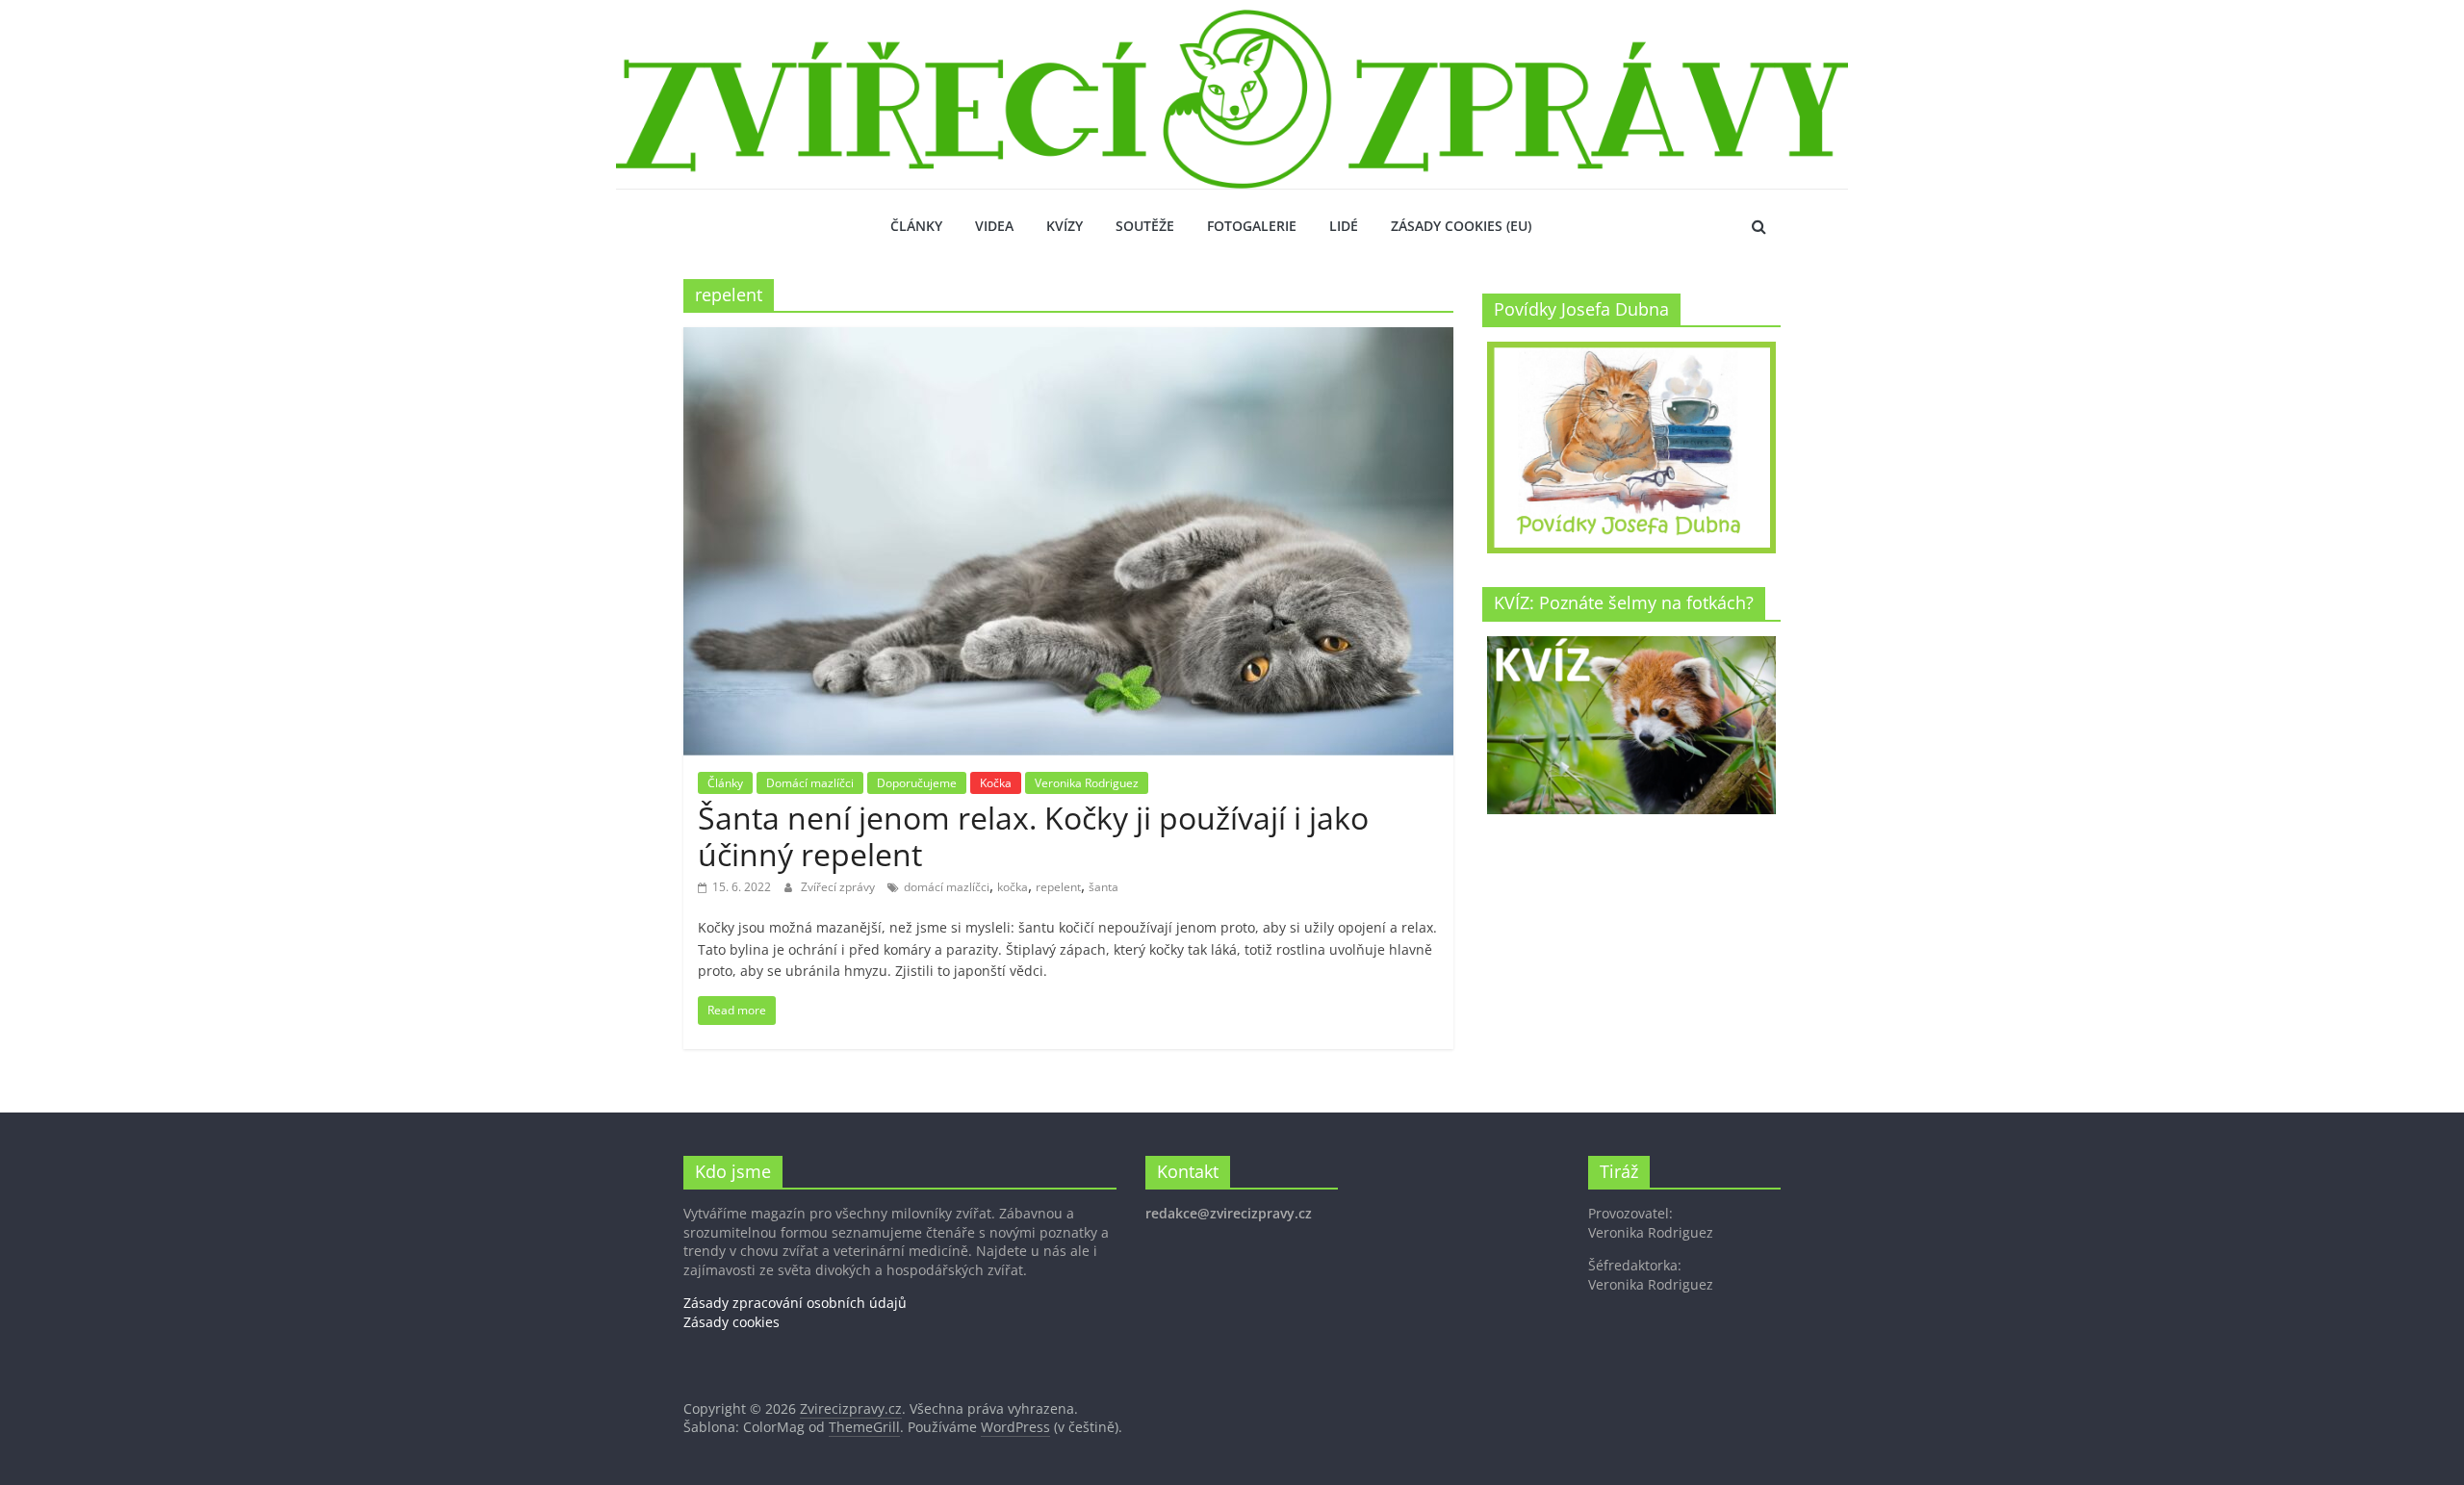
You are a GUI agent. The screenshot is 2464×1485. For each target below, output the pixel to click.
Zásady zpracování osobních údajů (795, 1303)
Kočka (996, 783)
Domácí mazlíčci (810, 783)
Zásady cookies (731, 1322)
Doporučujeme (917, 783)
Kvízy (1065, 226)
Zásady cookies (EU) (1461, 226)
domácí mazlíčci (947, 887)
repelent (1058, 887)
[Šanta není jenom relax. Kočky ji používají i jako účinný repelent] (1068, 339)
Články (916, 226)
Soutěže (1145, 226)
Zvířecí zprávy (839, 887)
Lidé (1344, 226)
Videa (994, 226)
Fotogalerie (1252, 226)
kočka (1013, 887)
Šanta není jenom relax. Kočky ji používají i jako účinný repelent (1033, 836)
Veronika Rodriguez (1087, 783)
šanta (1104, 887)
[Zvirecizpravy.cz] (1232, 21)
